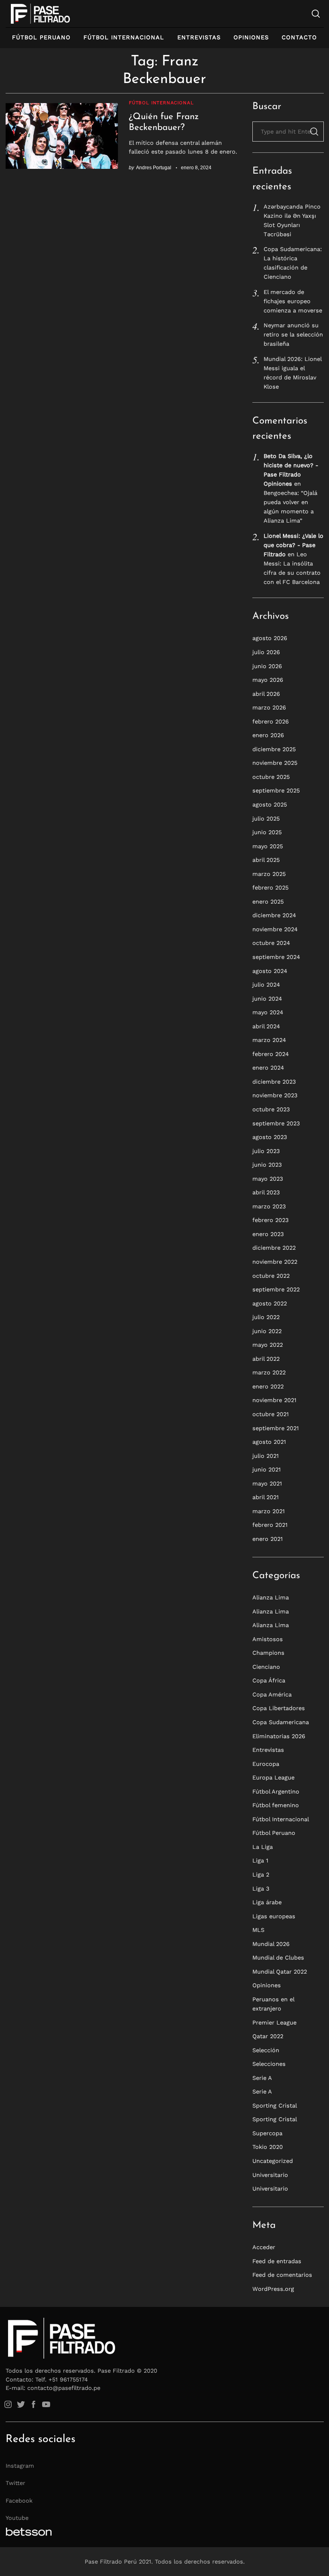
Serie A (262, 2078)
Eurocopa (266, 1764)
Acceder (264, 2247)
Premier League (274, 2023)
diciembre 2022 (274, 1248)
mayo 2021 (267, 1484)
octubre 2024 (271, 943)
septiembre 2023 (276, 1123)
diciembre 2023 (274, 1082)
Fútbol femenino (276, 1805)
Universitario (270, 2175)
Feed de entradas (277, 2261)
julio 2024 (266, 985)
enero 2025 (268, 902)
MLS (258, 1930)
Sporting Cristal (275, 2106)
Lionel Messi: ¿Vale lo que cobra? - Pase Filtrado (293, 545)
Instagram (20, 2466)
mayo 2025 (268, 846)
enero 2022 (268, 1386)
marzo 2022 (269, 1372)
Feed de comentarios (282, 2275)
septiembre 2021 (276, 1428)
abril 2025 (266, 860)
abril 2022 (266, 1359)
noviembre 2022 (275, 1262)
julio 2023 (266, 1151)
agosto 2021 (269, 1442)
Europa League (273, 1777)
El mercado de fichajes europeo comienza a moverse (293, 301)
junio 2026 (267, 666)
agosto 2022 (270, 1303)
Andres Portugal (154, 167)
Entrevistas (199, 37)
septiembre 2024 (276, 957)
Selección (266, 2050)
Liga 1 (260, 1861)
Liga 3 (261, 1889)
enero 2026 (268, 735)
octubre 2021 (271, 1414)
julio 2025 (266, 819)
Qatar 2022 (268, 2036)
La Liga (263, 1847)
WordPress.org (273, 2289)
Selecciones (269, 2064)
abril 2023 (266, 1192)
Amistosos (268, 1639)
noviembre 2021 (274, 1400)
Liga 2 (261, 1875)
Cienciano (266, 1667)
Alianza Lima (271, 1597)
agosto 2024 (270, 971)
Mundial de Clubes (278, 1958)
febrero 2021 (270, 1525)
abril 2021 (266, 1497)
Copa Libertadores (279, 1708)
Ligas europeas (274, 1916)
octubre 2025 (271, 777)
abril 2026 (266, 694)
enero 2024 (268, 1068)
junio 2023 (267, 1165)
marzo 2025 (269, 874)
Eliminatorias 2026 (279, 1736)
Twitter (15, 2483)
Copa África (269, 1680)
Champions (268, 1653)
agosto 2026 (270, 638)
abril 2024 (266, 1026)
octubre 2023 (271, 1109)
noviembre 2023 (275, 1095)
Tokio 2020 (268, 2147)
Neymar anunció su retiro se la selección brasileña (293, 334)
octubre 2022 (271, 1276)
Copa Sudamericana (281, 1722)
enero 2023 (268, 1234)
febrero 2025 (270, 888)
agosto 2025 (270, 805)
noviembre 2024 (275, 929)
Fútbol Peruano (41, 37)
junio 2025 (267, 832)
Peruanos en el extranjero (273, 2004)
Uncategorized (273, 2161)
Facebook (19, 2501)
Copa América (272, 1694)
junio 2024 (267, 999)
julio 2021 (266, 1456)
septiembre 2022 (276, 1289)
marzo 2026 (269, 707)
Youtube (17, 2518)
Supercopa (267, 2133)
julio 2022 (266, 1317)
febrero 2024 (271, 1054)
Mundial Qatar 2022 (280, 1972)
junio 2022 (267, 1331)
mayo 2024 (268, 1012)
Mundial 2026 (271, 1944)
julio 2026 (266, 652)
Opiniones (251, 37)
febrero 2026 (271, 722)
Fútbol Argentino (276, 1792)
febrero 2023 (270, 1220)
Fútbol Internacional (124, 37)
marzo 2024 (269, 1040)
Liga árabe (267, 1902)
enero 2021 (268, 1539)
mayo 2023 (268, 1179)
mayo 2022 (268, 1345)
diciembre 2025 (274, 749)
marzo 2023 (269, 1206)
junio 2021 (267, 1469)
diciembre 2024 (274, 915)
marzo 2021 (269, 1511)
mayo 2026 (268, 680)
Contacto (299, 37)
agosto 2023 (270, 1137)
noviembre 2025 (275, 763)
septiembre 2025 (276, 790)
